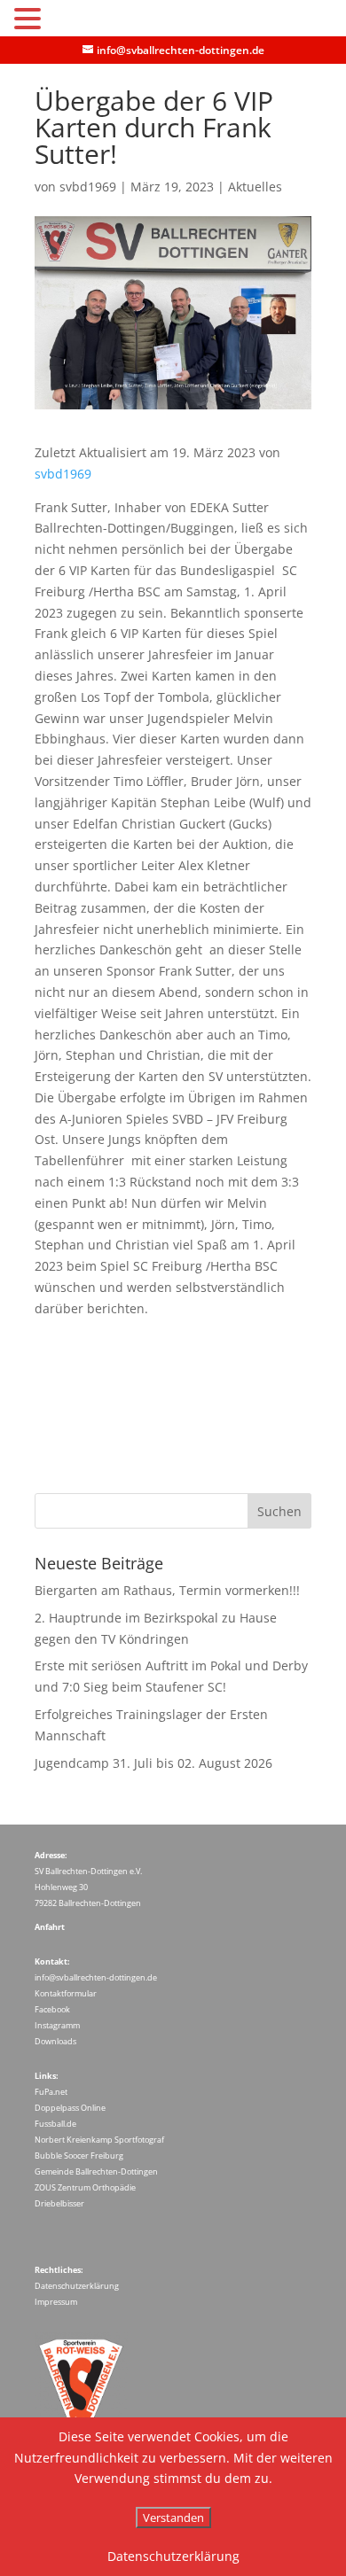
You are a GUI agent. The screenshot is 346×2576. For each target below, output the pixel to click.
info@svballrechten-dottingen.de (96, 1977)
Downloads (55, 2041)
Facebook (52, 2009)
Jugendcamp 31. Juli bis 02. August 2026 (153, 1763)
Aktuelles (255, 187)
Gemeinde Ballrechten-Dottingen (96, 2171)
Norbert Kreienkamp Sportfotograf (99, 2140)
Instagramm (57, 2025)
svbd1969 (88, 187)
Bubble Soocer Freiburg (79, 2156)
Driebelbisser (59, 2203)
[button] (30, 20)
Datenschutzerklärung (77, 2286)
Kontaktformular (66, 1993)
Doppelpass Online (70, 2108)
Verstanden (173, 2518)
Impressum (56, 2302)
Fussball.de (55, 2124)
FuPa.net (51, 2092)
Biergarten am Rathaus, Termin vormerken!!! (167, 1590)
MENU (72, 23)
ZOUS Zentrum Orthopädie (85, 2187)
